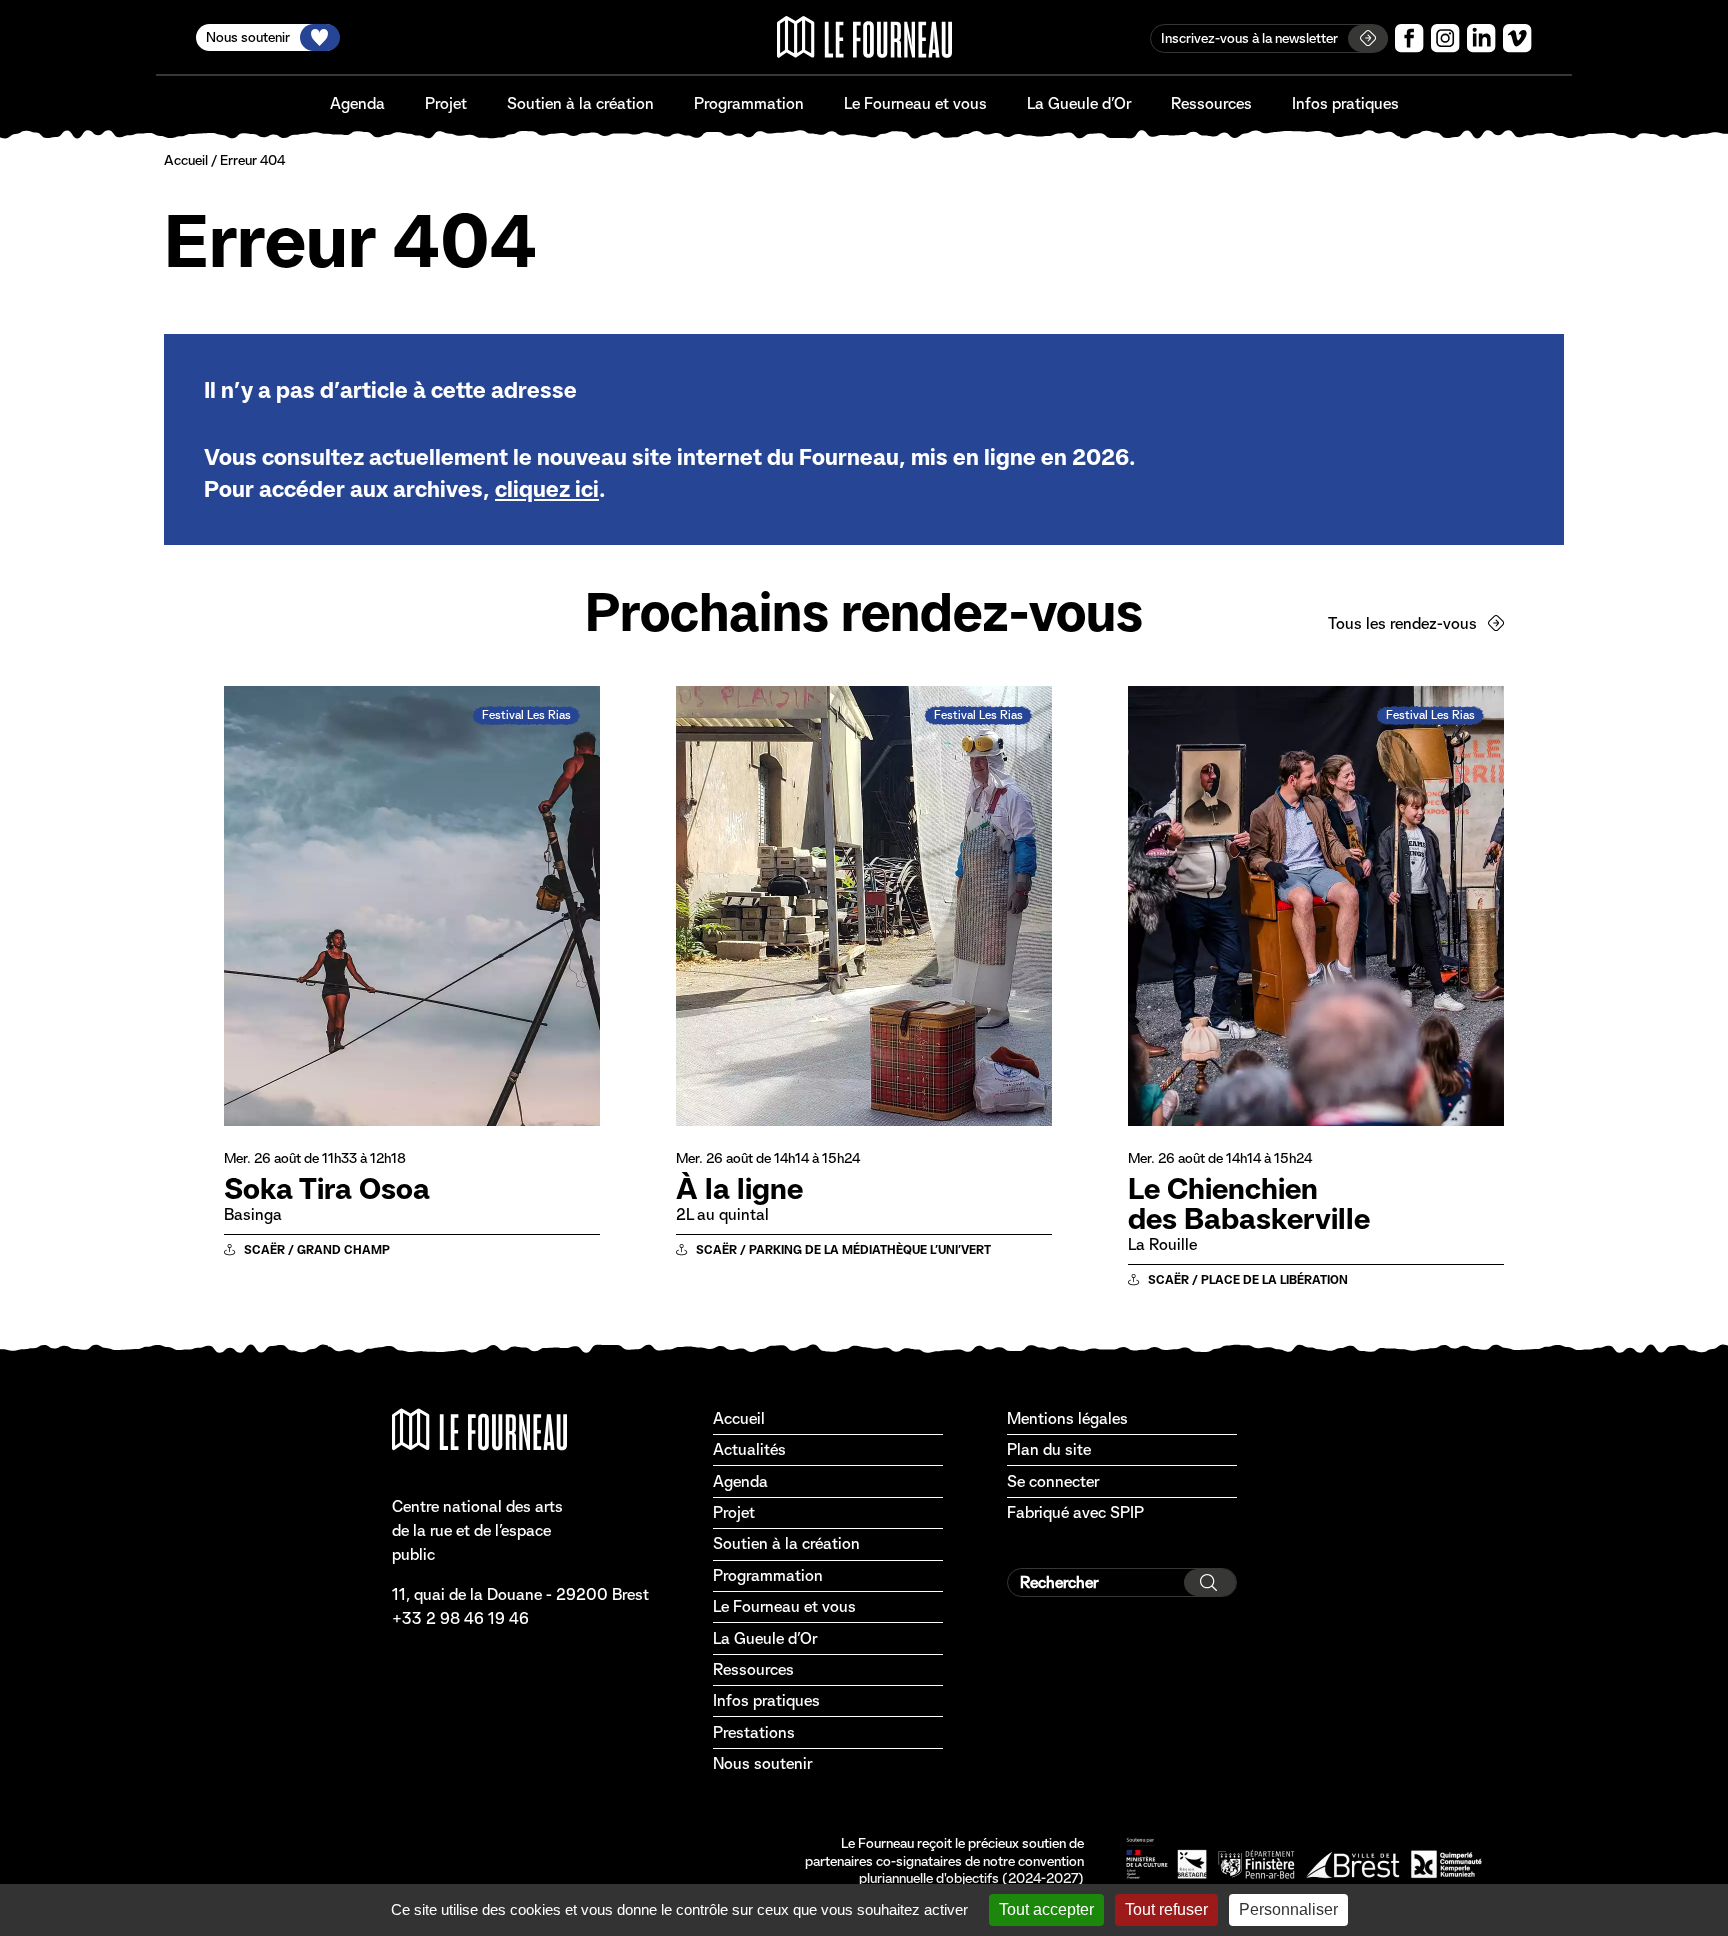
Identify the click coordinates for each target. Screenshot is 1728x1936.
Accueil (186, 160)
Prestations (754, 1732)
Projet (446, 103)
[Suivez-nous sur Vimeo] (1517, 38)
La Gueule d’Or (1079, 103)
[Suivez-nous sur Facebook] (1409, 38)
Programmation (749, 103)
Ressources (1211, 103)
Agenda (357, 103)
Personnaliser (1288, 1909)
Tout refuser (1166, 1909)
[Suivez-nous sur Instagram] (1445, 38)
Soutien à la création (580, 103)
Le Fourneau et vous (915, 103)
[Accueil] (864, 37)
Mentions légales (1067, 1418)
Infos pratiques (1345, 103)
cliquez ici (547, 489)
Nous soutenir (762, 1763)
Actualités (749, 1449)
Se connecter (1053, 1481)
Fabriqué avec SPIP (1075, 1512)
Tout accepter (1046, 1909)
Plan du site (1049, 1449)
